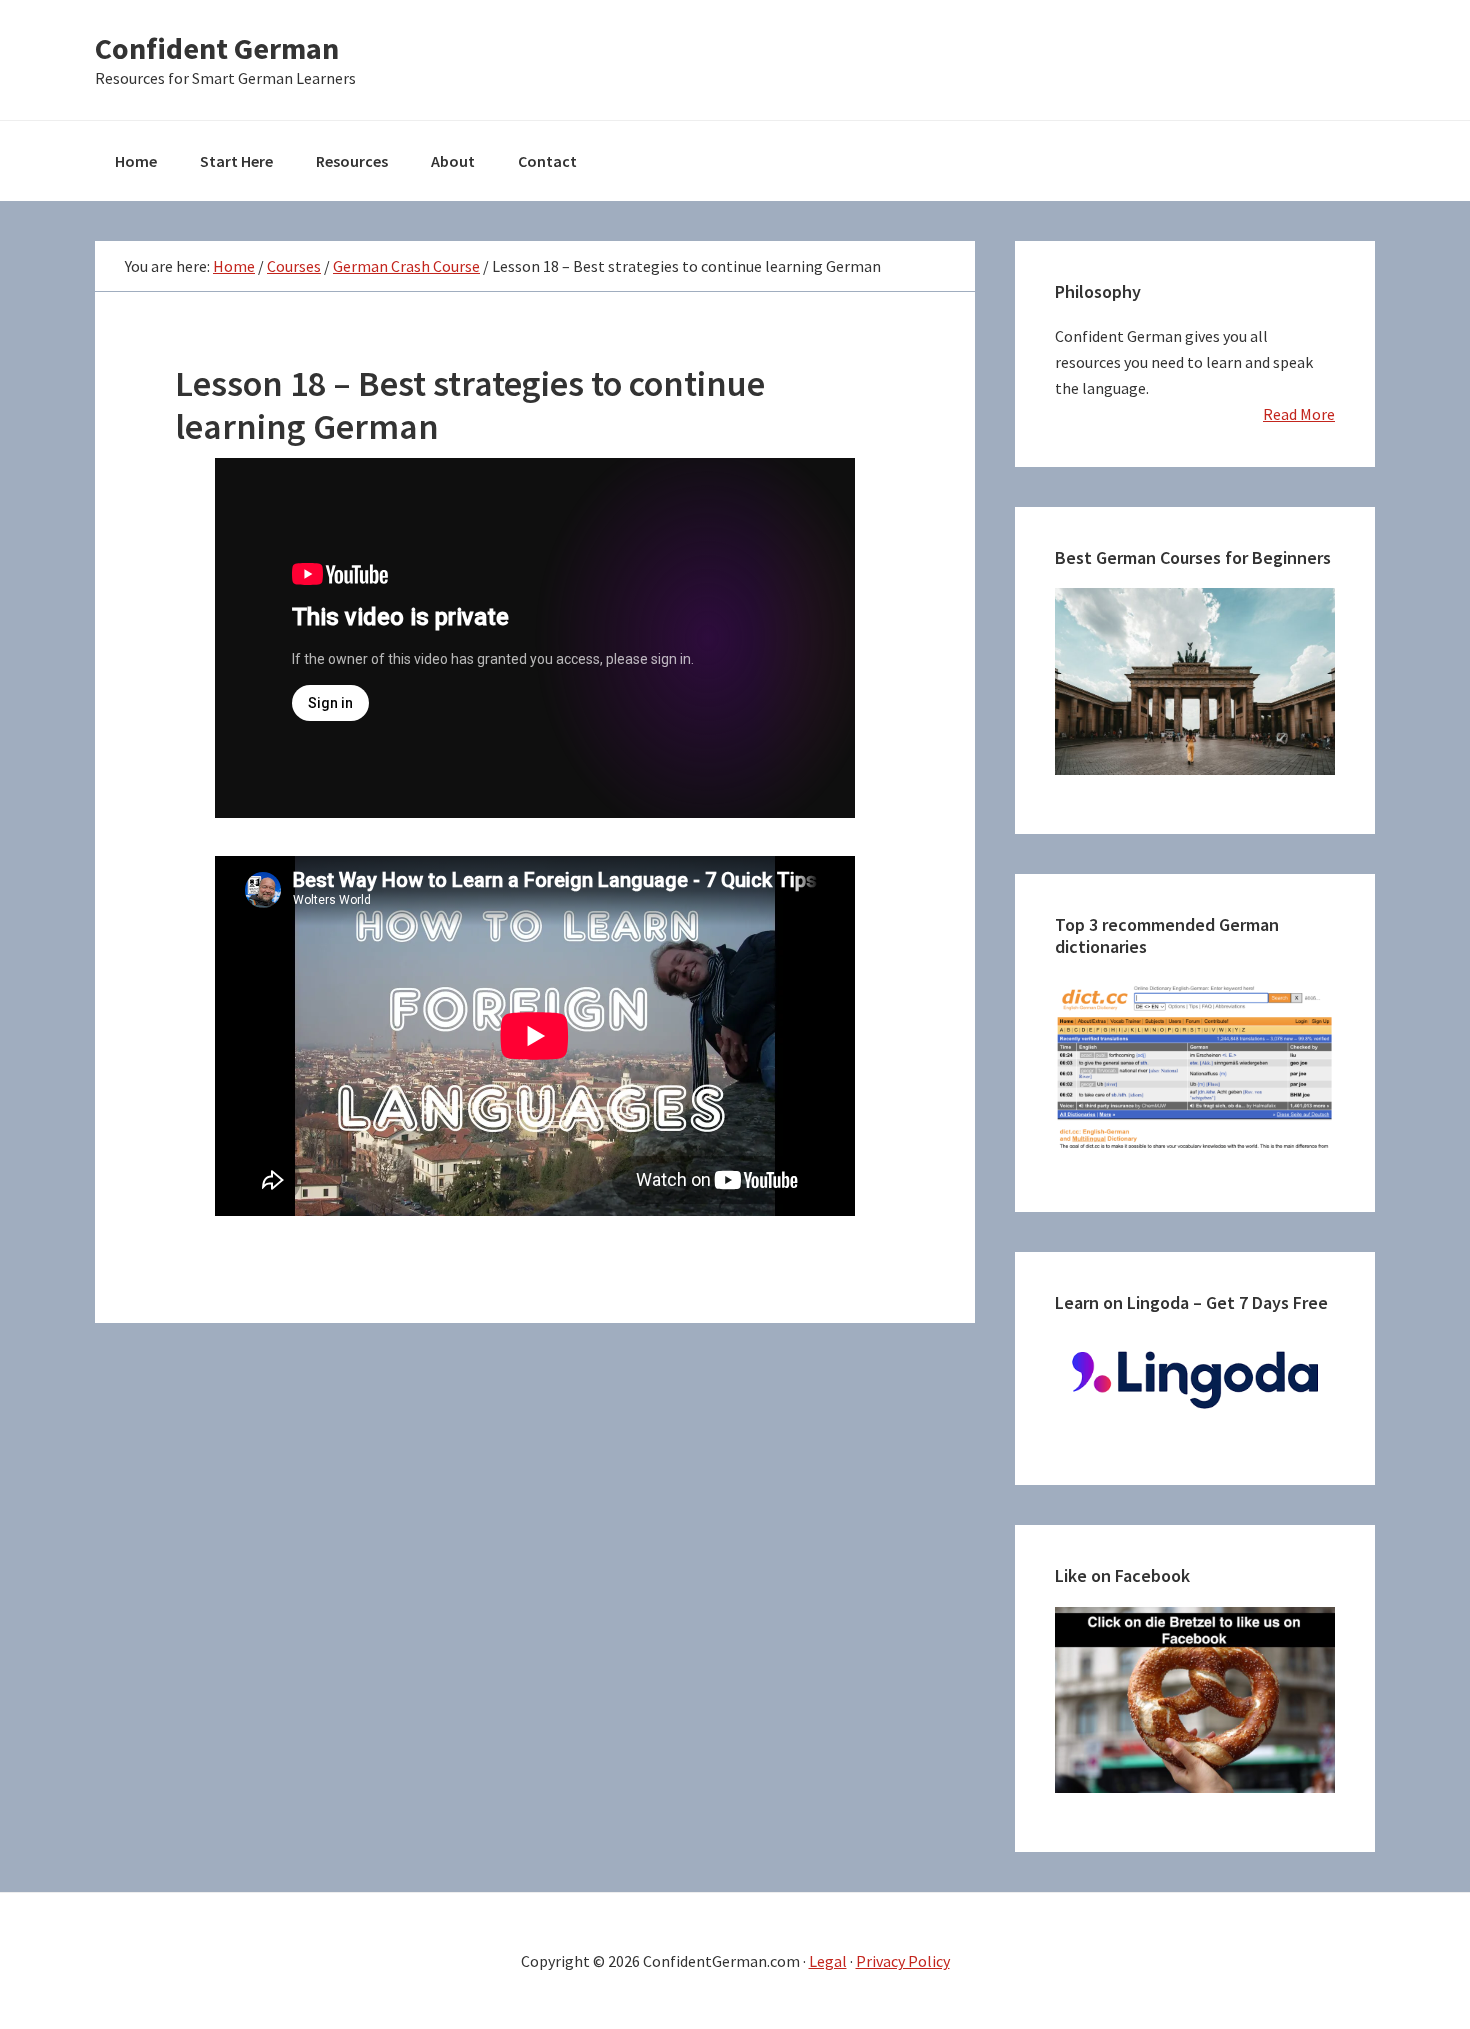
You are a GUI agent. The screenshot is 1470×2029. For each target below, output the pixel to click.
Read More (1299, 414)
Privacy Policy (903, 1961)
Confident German (217, 48)
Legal (828, 1961)
